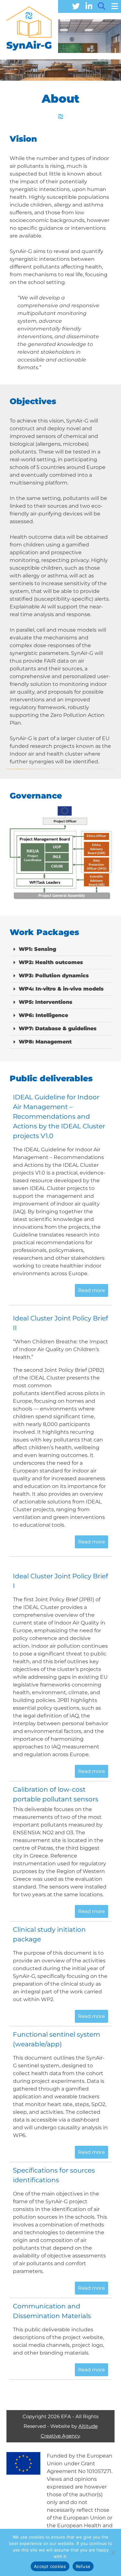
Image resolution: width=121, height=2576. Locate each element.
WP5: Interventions (45, 1002)
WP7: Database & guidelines (58, 1028)
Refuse (83, 2566)
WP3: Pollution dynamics (54, 976)
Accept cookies (50, 2566)
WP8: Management (45, 1042)
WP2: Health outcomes (51, 962)
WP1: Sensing (37, 949)
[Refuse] (113, 2552)
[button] (60, 949)
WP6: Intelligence (43, 1015)
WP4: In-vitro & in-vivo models (61, 989)
